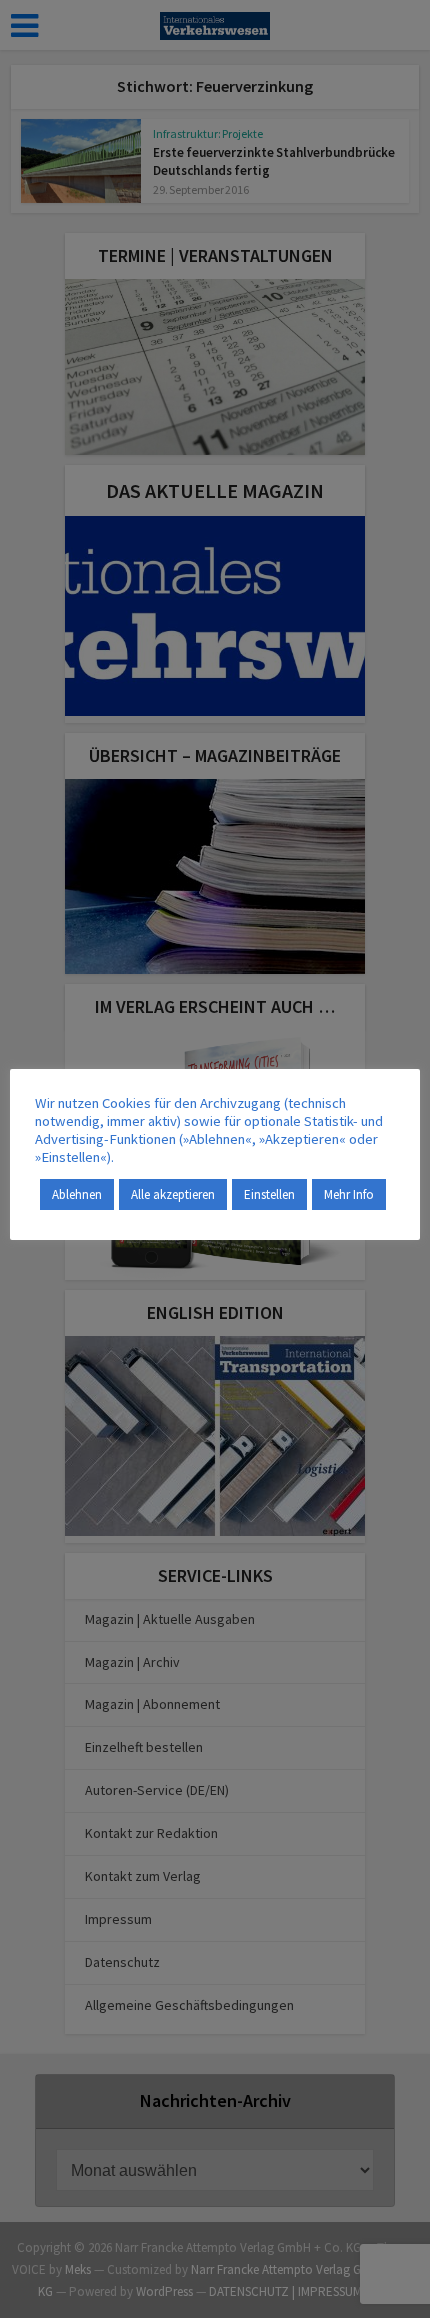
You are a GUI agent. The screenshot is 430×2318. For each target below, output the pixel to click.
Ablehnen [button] (77, 1194)
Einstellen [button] (269, 1194)
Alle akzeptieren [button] (173, 1194)
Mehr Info (349, 1194)
